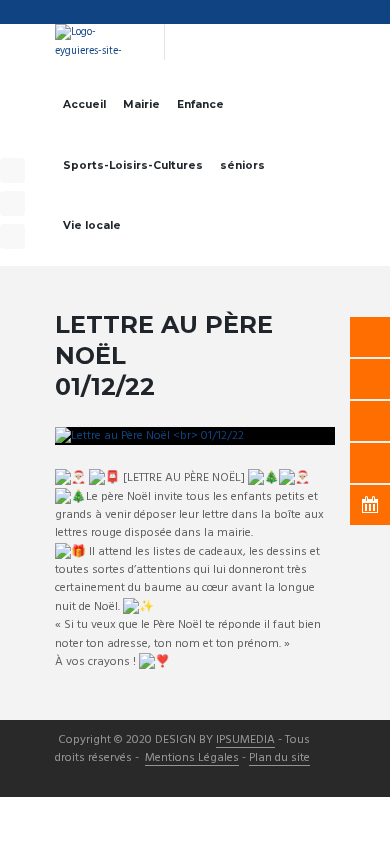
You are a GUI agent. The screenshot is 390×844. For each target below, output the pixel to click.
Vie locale (92, 225)
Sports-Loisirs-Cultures (133, 165)
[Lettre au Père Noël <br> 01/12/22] (195, 436)
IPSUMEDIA (245, 741)
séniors (242, 165)
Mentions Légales (192, 759)
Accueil (84, 104)
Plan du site (279, 759)
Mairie (141, 104)
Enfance (200, 104)
